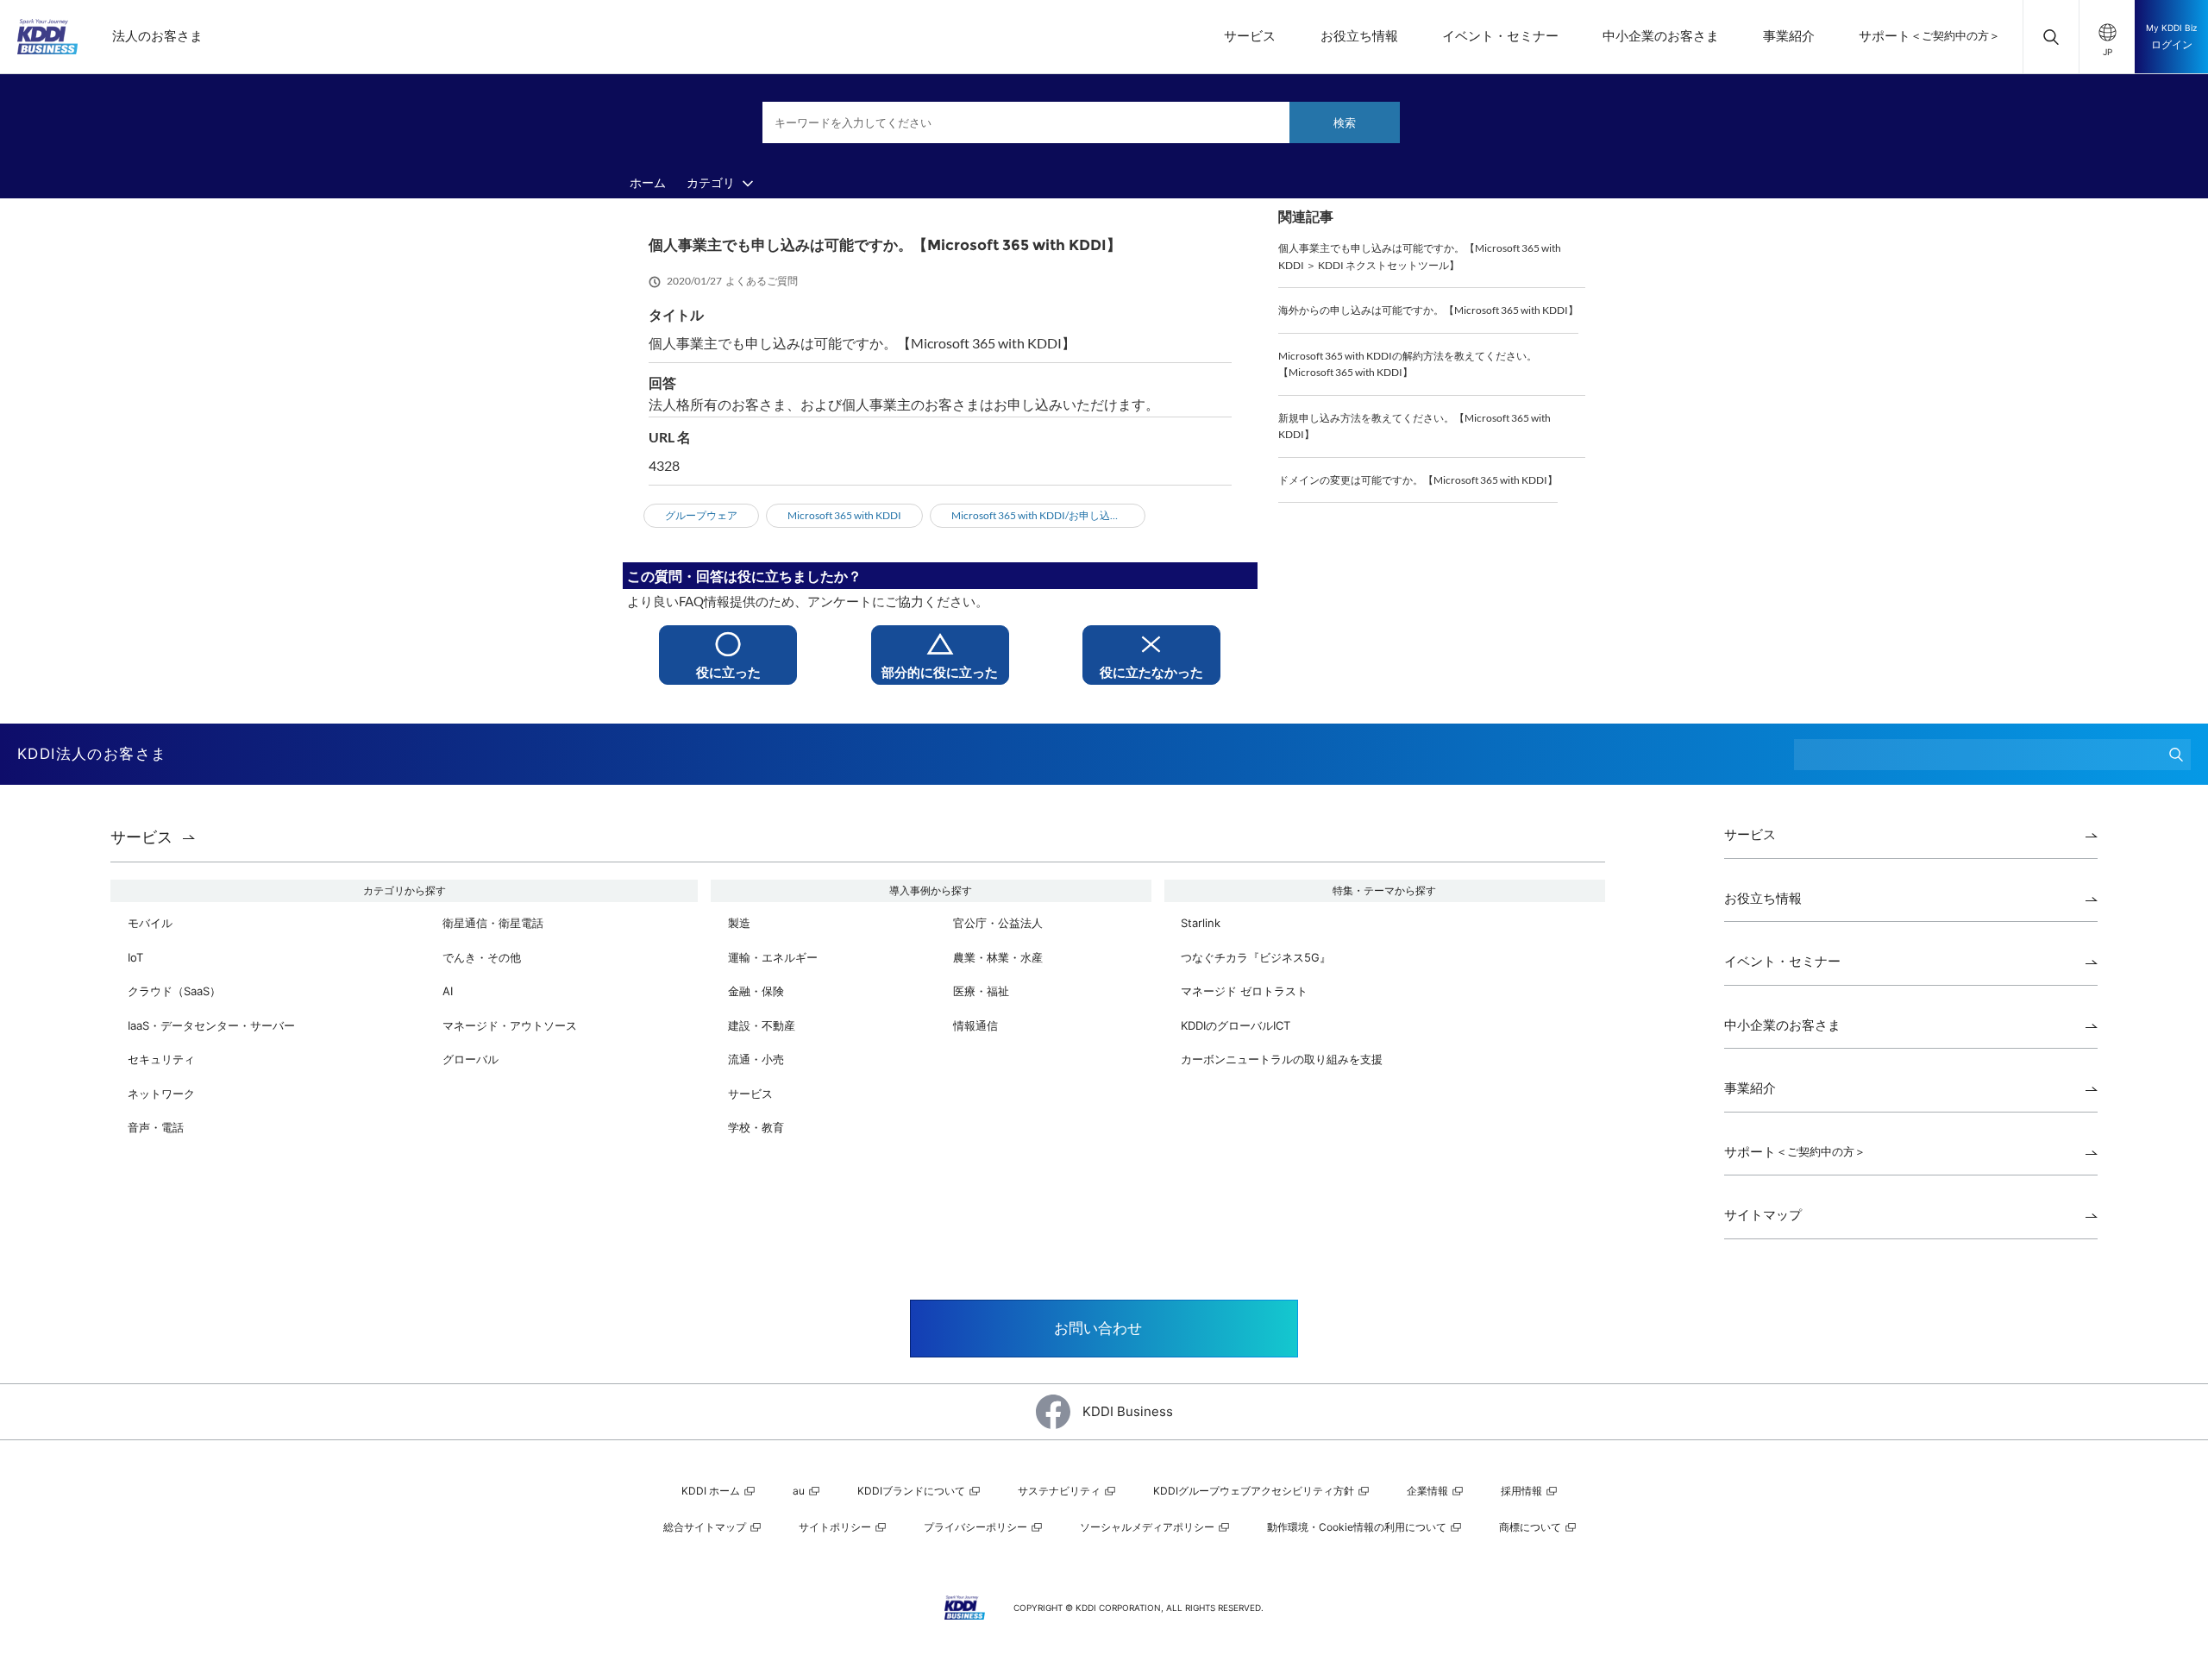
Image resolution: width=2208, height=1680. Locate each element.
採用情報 (1523, 1491)
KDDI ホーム (712, 1491)
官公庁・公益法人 (998, 923)
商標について (1531, 1527)
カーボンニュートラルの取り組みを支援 (1282, 1059)
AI (448, 991)
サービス (1250, 36)
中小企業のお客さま (1661, 36)
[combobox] (1081, 122)
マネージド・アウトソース (510, 1025)
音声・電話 (156, 1127)
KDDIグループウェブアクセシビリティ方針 (1255, 1491)
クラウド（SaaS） (174, 991)
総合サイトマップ (706, 1527)
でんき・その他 (482, 957)
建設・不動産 (762, 1025)
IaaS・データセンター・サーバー (211, 1025)
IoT (135, 957)
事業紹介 (1789, 36)
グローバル (470, 1059)
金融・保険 (756, 991)
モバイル (150, 923)
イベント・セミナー (1500, 36)
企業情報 (1429, 1491)
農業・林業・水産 (998, 957)
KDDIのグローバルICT (1236, 1025)
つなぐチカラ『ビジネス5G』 (1256, 957)
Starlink (1201, 923)
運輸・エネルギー (773, 957)
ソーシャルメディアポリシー (1148, 1527)
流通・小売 (756, 1059)
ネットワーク (161, 1094)
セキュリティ (161, 1059)
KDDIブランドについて (913, 1491)
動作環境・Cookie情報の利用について (1358, 1527)
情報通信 (975, 1025)
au (800, 1491)
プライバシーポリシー (977, 1527)
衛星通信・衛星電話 (493, 923)
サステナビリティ (1060, 1491)
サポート (1929, 36)
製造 (739, 923)
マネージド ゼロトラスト (1244, 991)
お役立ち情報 (1359, 36)
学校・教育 (756, 1127)
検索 (1345, 122)
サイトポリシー (836, 1527)
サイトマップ (1763, 1215)
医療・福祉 (981, 991)
